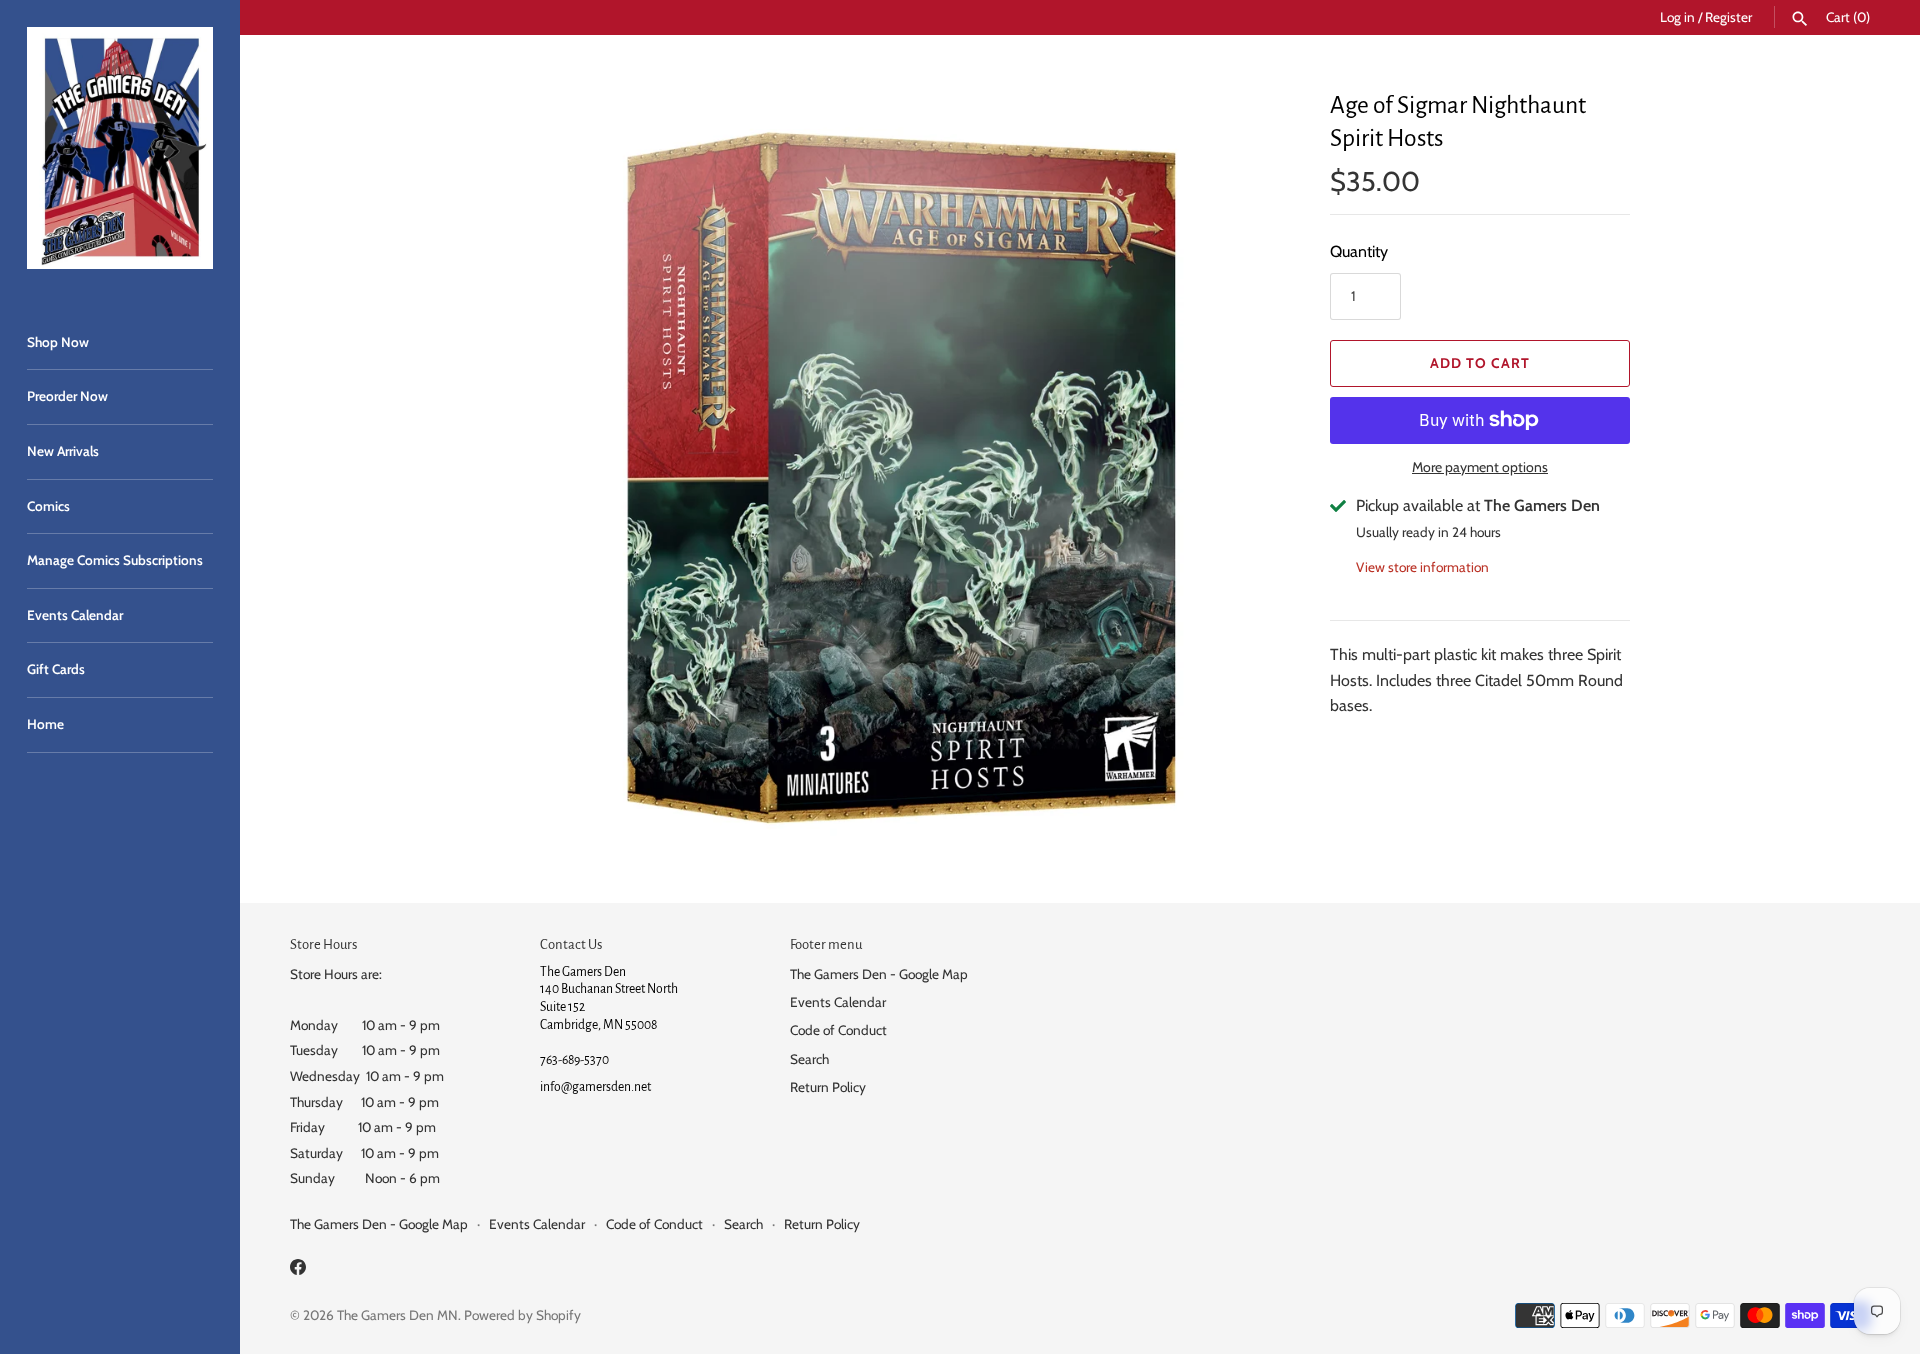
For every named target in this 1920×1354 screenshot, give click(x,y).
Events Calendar (75, 615)
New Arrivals (63, 451)
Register (1728, 17)
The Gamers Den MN (397, 1315)
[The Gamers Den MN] (120, 148)
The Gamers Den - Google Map (879, 974)
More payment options (1480, 467)
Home (45, 724)
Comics (48, 506)
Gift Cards (56, 669)
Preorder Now (67, 396)
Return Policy (828, 1087)
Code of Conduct (838, 1030)
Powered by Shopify (522, 1315)
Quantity (1359, 251)
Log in (1677, 17)
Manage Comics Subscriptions (115, 560)
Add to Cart (1480, 363)
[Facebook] (298, 1270)
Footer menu (826, 944)
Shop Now (58, 342)
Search (809, 1059)
